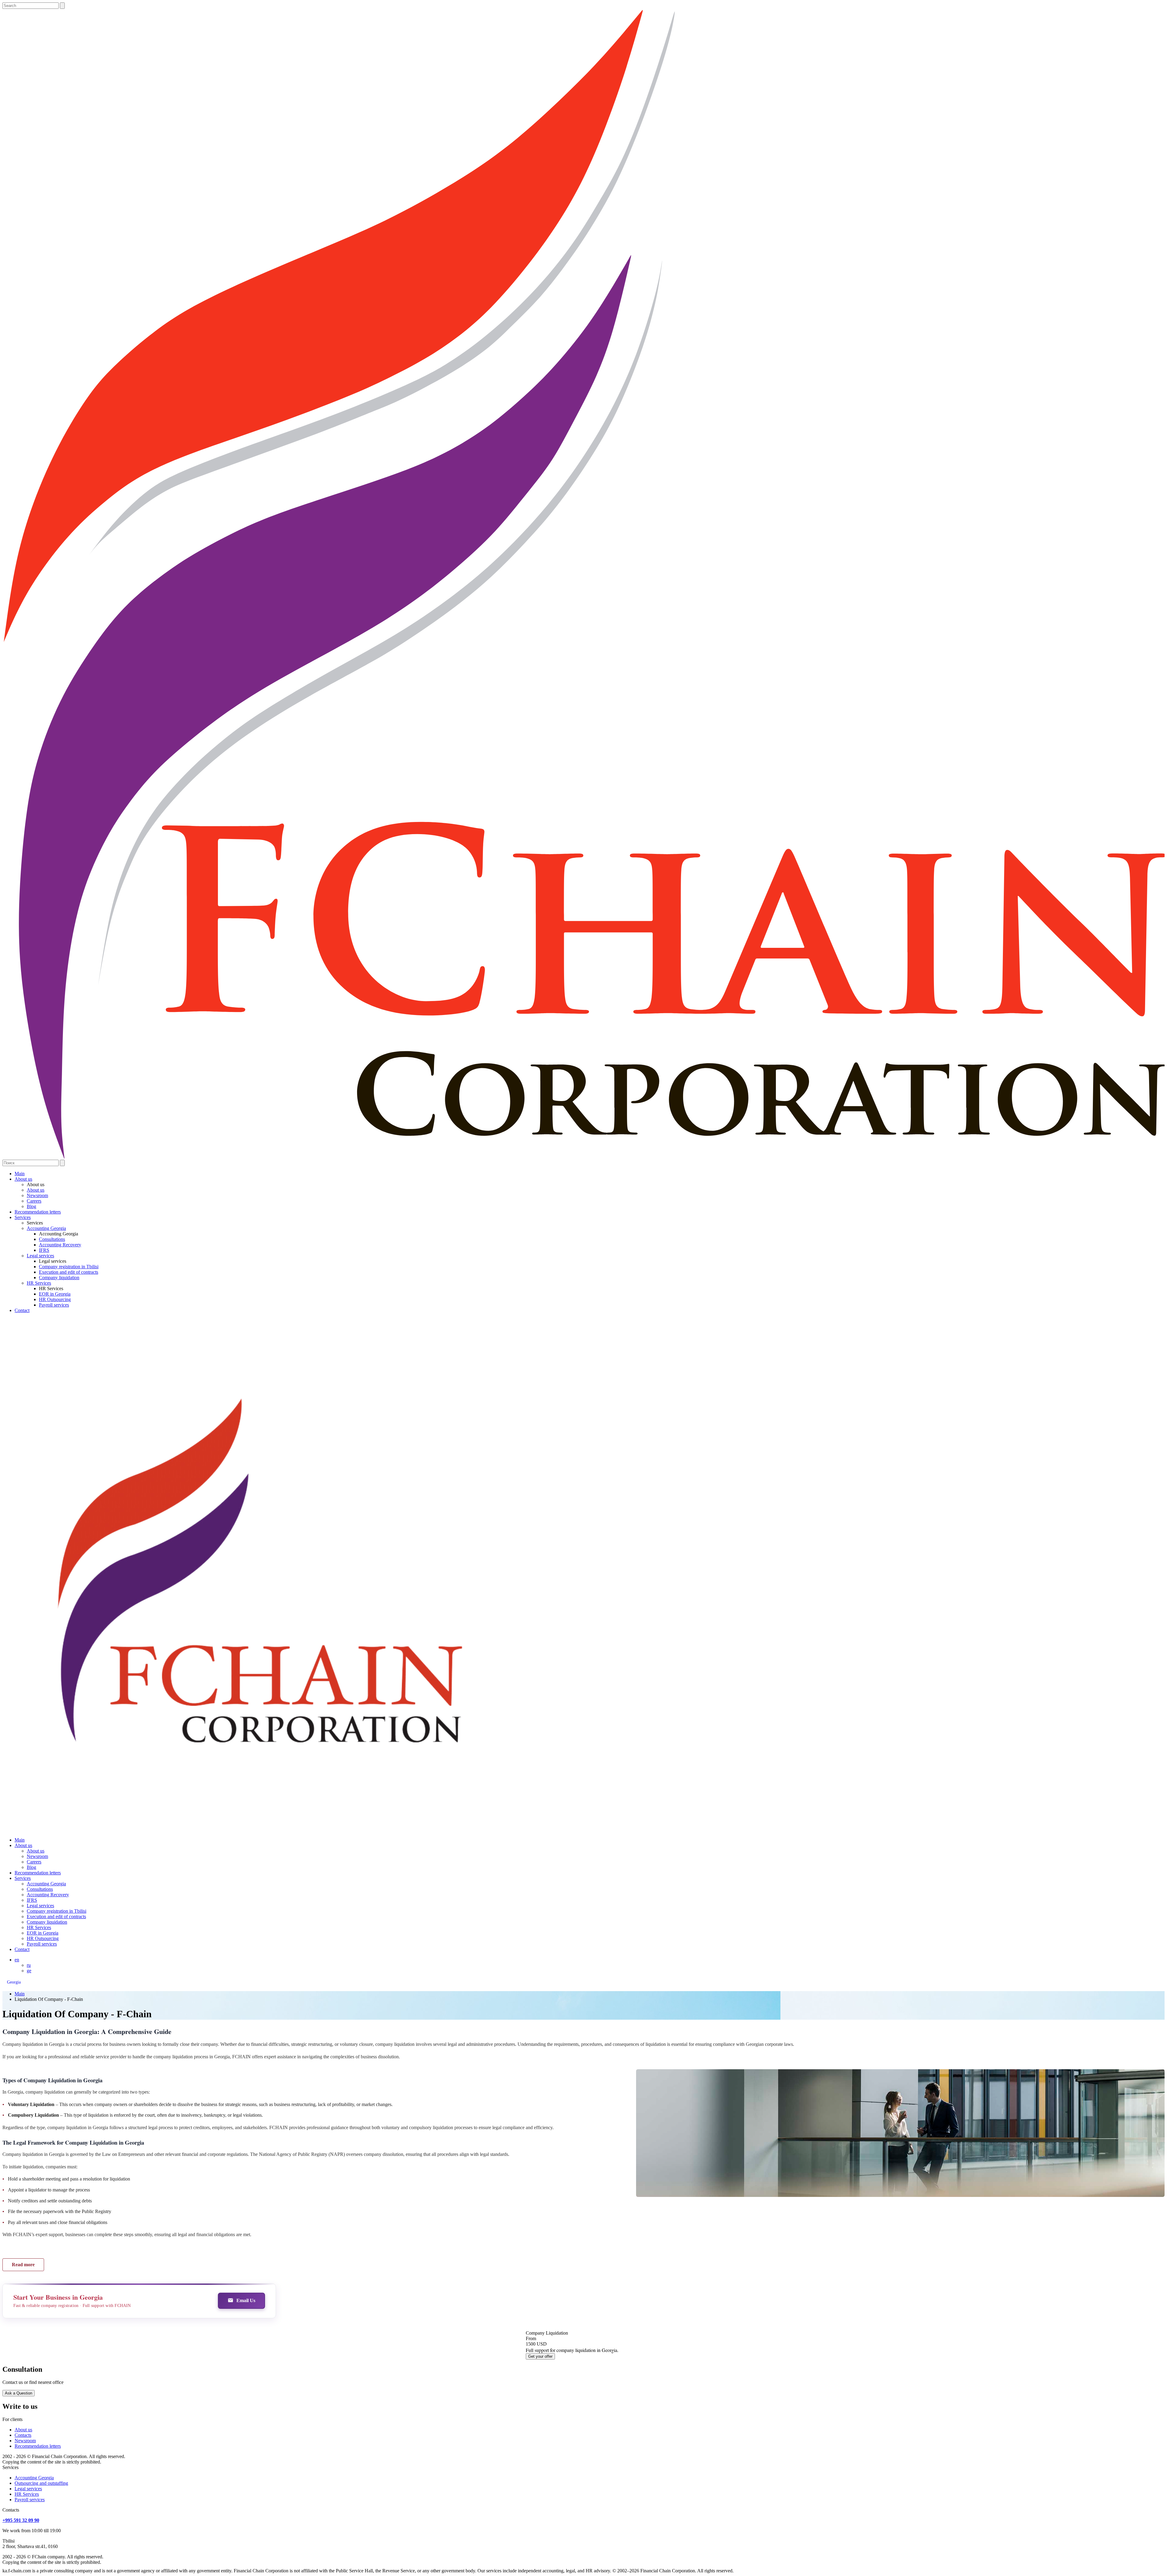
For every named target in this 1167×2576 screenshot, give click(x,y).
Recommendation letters (38, 1212)
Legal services (40, 1256)
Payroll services (54, 1305)
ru (29, 1965)
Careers (34, 1201)
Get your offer (540, 2356)
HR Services (39, 1283)
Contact (22, 1310)
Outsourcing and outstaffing (41, 2483)
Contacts (23, 2435)
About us (23, 1179)
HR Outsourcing (55, 1299)
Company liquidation (59, 1278)
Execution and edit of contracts (69, 1272)
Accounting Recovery (60, 1245)
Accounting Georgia (46, 1228)
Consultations (52, 1239)
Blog (31, 1206)
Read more (23, 2265)
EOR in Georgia (55, 1294)
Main (20, 1174)
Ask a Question (19, 2393)
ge (29, 1971)
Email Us (246, 2300)
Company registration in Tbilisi (69, 1267)
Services (23, 1217)
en (17, 1960)
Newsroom (37, 1195)
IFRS (44, 1250)
